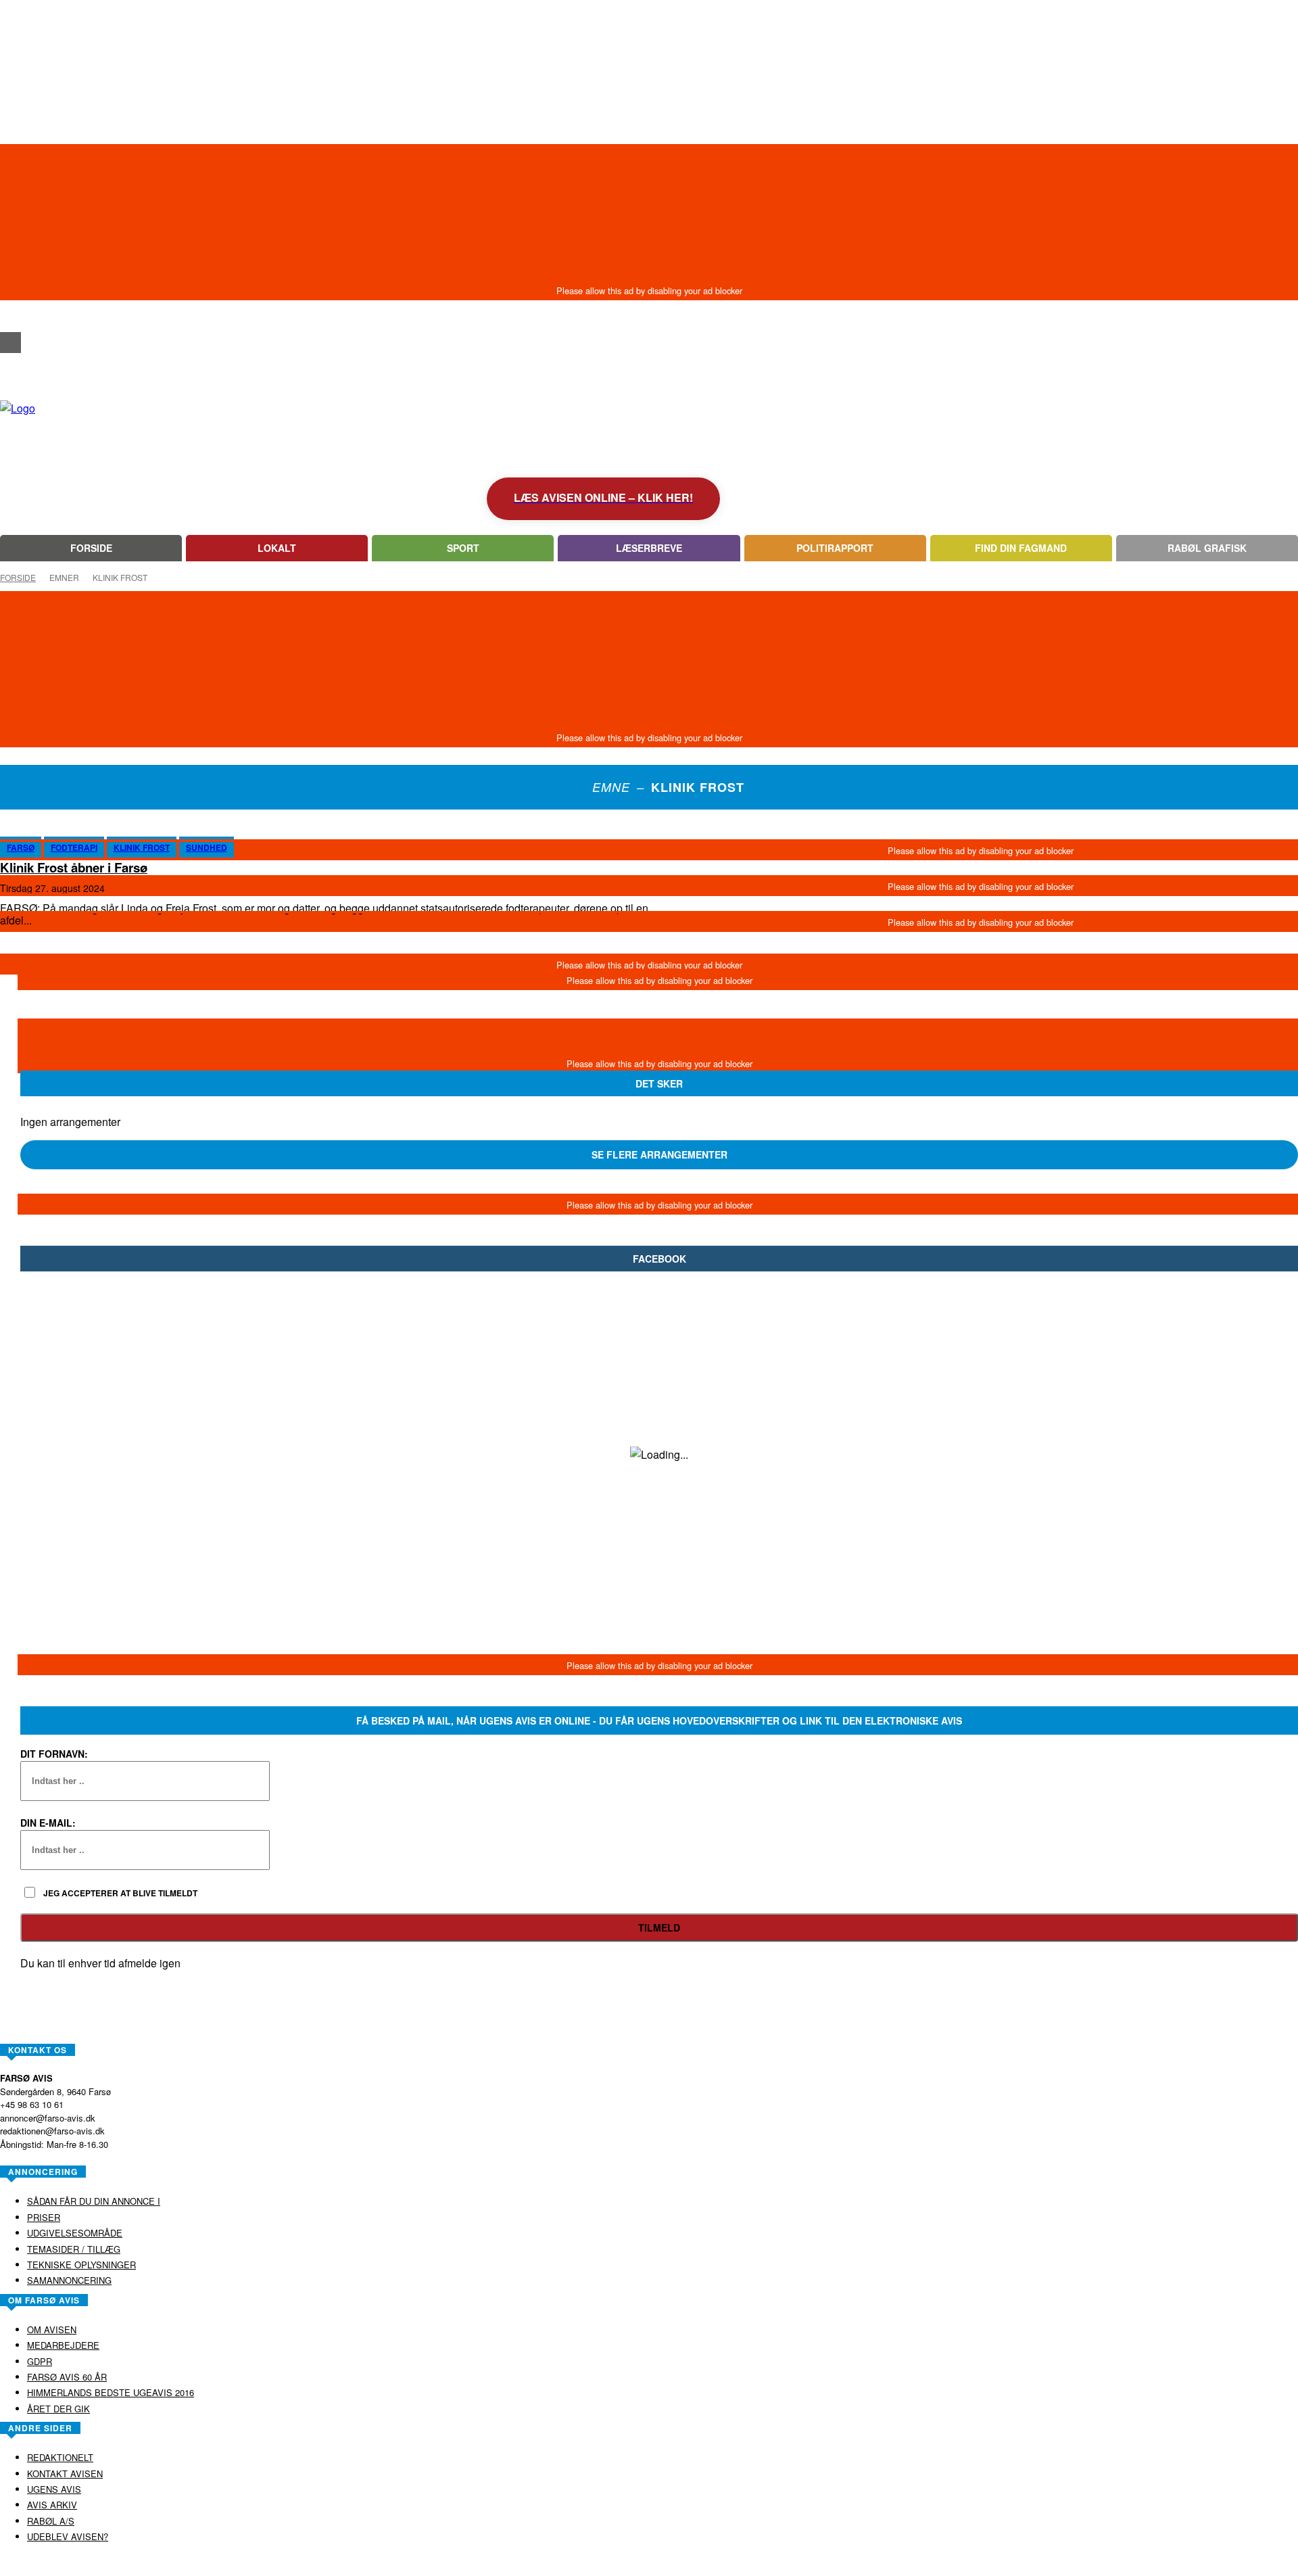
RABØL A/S (606, 2565)
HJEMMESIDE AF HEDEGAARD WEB (701, 2565)
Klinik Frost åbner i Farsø (74, 867)
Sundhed (207, 847)
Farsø (21, 847)
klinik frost (142, 847)
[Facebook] (10, 343)
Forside (18, 577)
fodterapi (74, 847)
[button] (10, 318)
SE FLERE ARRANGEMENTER (659, 1154)
